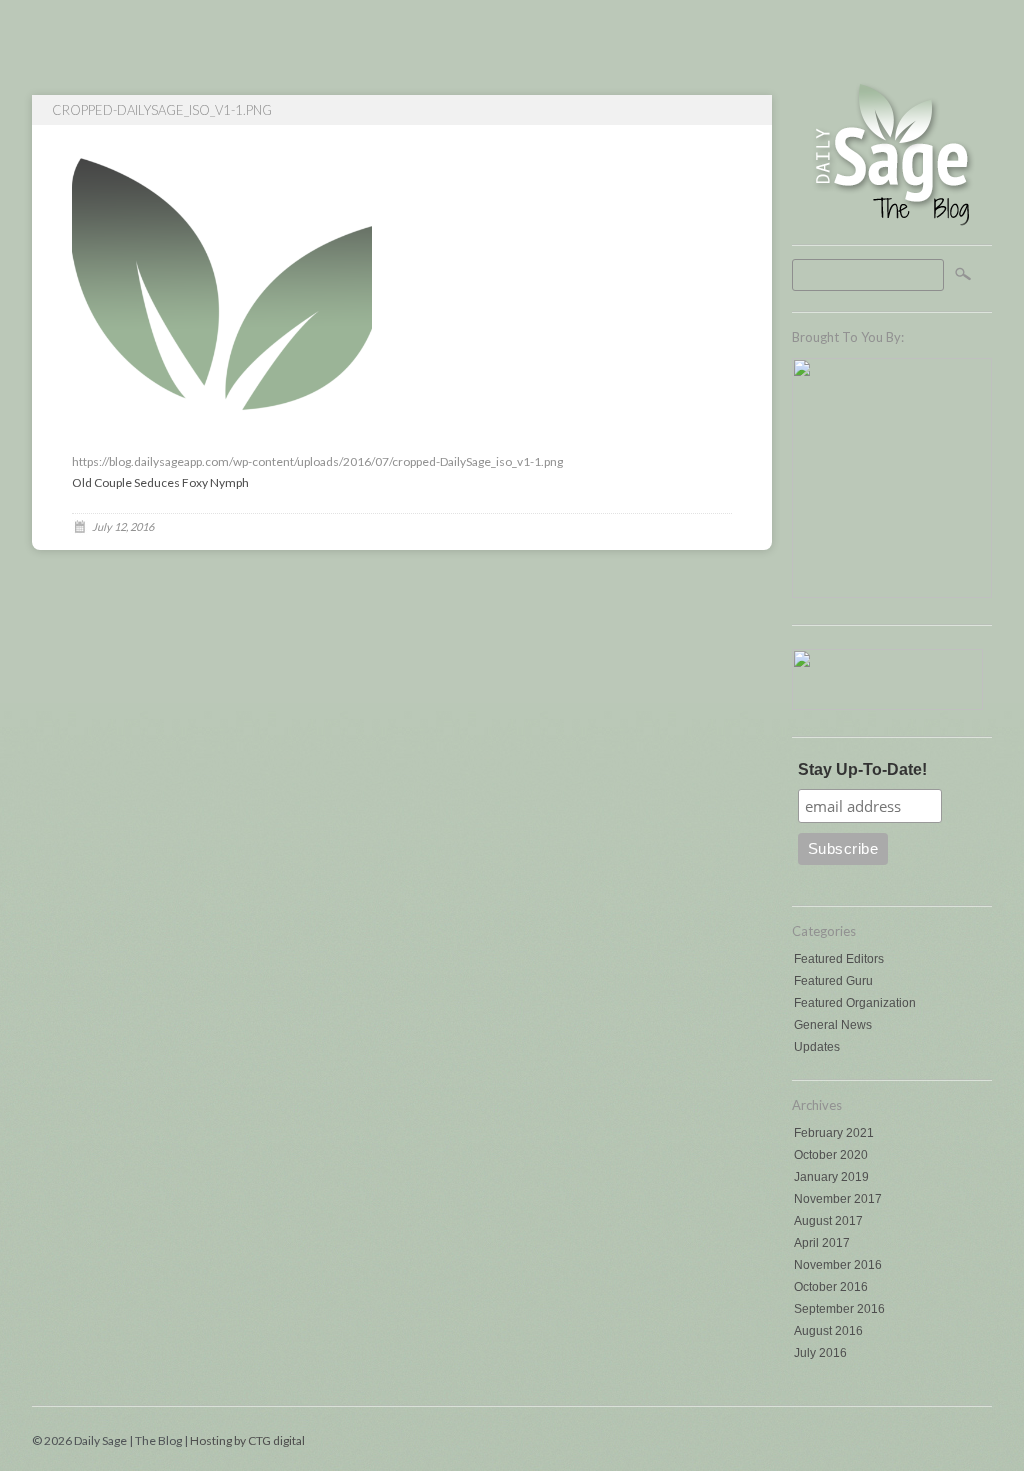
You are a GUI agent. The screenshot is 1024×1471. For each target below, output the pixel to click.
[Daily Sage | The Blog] (892, 224)
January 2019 (831, 1177)
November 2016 (838, 1265)
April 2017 (822, 1243)
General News (833, 1025)
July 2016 (820, 1353)
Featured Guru (833, 981)
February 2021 (834, 1133)
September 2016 (839, 1309)
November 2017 (838, 1199)
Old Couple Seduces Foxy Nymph (160, 482)
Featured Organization (855, 1003)
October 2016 (831, 1287)
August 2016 (828, 1331)
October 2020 (831, 1155)
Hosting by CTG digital (247, 1440)
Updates (817, 1047)
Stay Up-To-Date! (862, 769)
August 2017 (828, 1221)
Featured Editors (839, 959)
